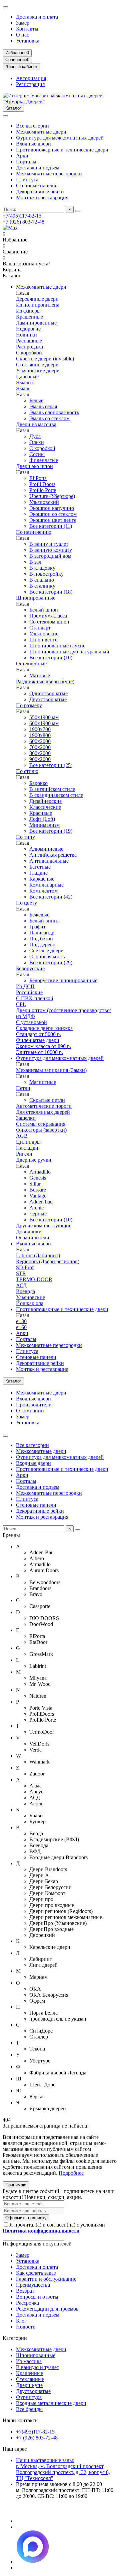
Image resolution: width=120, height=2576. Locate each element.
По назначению (34, 532)
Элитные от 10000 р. (39, 1052)
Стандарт (40, 628)
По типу (25, 837)
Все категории (32, 126)
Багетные (40, 867)
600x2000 (40, 741)
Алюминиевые (46, 849)
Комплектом (43, 891)
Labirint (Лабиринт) (38, 1255)
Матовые (40, 675)
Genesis (38, 1178)
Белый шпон (44, 610)
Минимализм (44, 825)
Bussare (38, 1190)
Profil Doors (42, 484)
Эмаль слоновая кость (54, 412)
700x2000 (40, 747)
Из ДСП (25, 986)
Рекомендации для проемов (47, 2309)
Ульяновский (44, 502)
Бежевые (39, 915)
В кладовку (42, 568)
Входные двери (33, 144)
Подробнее (71, 2173)
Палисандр (42, 933)
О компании (30, 1411)
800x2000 (40, 753)
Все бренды (29, 2409)
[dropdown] (5, 7)
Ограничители (33, 1238)
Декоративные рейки (40, 191)
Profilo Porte (43, 490)
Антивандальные (49, 861)
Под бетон (41, 939)
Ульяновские (44, 634)
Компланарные (46, 885)
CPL (21, 1004)
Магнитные (43, 1082)
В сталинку (42, 586)
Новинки (26, 335)
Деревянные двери (37, 299)
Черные (38, 1214)
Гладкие (38, 873)
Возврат (25, 2291)
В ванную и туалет (37, 2367)
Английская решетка (53, 855)
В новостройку (46, 574)
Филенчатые (44, 460)
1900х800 (40, 735)
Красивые (41, 813)
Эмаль (23, 388)
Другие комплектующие (44, 1226)
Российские (29, 992)
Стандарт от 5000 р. (38, 1034)
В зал (35, 562)
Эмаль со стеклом (49, 418)
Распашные (29, 341)
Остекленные (31, 664)
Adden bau (41, 1202)
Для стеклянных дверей (43, 1112)
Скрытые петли (47, 1100)
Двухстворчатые (48, 699)
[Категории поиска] (5, 116)
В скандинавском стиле (56, 795)
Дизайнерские (45, 801)
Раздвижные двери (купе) (45, 681)
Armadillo (40, 1172)
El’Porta (38, 478)
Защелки (26, 1118)
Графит (37, 927)
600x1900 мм (44, 723)
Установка (28, 41)
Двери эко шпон (34, 466)
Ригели (24, 1154)
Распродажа (29, 347)
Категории (15, 2338)
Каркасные (42, 879)
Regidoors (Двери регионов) (48, 1261)
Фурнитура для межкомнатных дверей (60, 138)
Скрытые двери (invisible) (45, 359)
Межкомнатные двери (41, 132)
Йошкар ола (30, 1303)
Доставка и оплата (37, 17)
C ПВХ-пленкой (35, 998)
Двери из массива (36, 424)
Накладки (27, 1148)
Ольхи (37, 442)
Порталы (26, 162)
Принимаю (16, 2185)
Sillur (35, 1184)
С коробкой (29, 353)
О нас (22, 35)
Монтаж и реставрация (42, 197)
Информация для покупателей (37, 2244)
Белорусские (30, 968)
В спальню (42, 580)
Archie (36, 1208)
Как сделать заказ (36, 2273)
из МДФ (25, 1016)
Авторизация (31, 78)
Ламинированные (36, 323)
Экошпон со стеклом (53, 514)
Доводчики (29, 1232)
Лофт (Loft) (42, 819)
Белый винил (44, 921)
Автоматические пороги (44, 1106)
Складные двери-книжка (44, 1028)
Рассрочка (27, 2303)
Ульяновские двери (38, 371)
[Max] (10, 228)
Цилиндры (28, 1142)
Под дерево (42, 945)
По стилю (27, 771)
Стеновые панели (36, 186)
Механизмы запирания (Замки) (51, 1070)
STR (21, 1273)
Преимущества (33, 2285)
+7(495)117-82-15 (22, 216)
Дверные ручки (34, 1160)
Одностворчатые (48, 693)
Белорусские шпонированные (63, 980)
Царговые (27, 377)
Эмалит (25, 382)
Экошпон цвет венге (53, 520)
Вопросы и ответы (37, 2297)
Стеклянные (30, 2379)
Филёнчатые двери (38, 1040)
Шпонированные (36, 598)
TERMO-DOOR (34, 1279)
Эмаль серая (43, 406)
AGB (22, 1136)
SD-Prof (25, 1267)
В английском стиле (52, 789)
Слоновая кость (47, 956)
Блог (21, 2321)
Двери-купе (29, 2385)
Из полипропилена (38, 305)
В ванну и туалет (49, 544)
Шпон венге (43, 640)
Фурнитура (29, 2397)
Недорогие (28, 329)
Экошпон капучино (52, 508)
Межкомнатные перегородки (49, 174)
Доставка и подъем (38, 168)
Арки (22, 156)
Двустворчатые (33, 2391)
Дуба (35, 436)
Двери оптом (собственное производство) (64, 1010)
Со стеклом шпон (49, 622)
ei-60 (21, 1327)
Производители (34, 1405)
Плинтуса (27, 180)
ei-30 (21, 1321)
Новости (26, 2327)
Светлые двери (46, 951)
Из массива (29, 2361)
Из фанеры (28, 311)
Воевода (25, 1291)
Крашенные (29, 317)
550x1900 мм (44, 717)
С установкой (31, 1022)
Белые (36, 400)
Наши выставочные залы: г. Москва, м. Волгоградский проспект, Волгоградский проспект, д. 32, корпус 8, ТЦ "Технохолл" (63, 2469)
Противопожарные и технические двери (62, 150)
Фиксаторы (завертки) (41, 1130)
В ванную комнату (51, 550)
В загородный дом (50, 556)
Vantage (38, 1196)
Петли (23, 1088)
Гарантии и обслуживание (46, 2279)
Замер (23, 23)
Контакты (27, 29)
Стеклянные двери (37, 365)
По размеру (29, 705)
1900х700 (40, 729)
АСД (21, 1285)
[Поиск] (78, 211)
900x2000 (40, 759)
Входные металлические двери (51, 2403)
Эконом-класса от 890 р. (43, 1046)
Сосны (37, 454)
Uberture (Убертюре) (52, 496)
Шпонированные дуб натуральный (69, 652)
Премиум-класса (48, 616)
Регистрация (30, 84)
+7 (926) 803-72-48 (23, 222)
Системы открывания (41, 1124)
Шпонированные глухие (57, 646)
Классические (45, 807)
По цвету (26, 903)
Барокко (38, 783)
